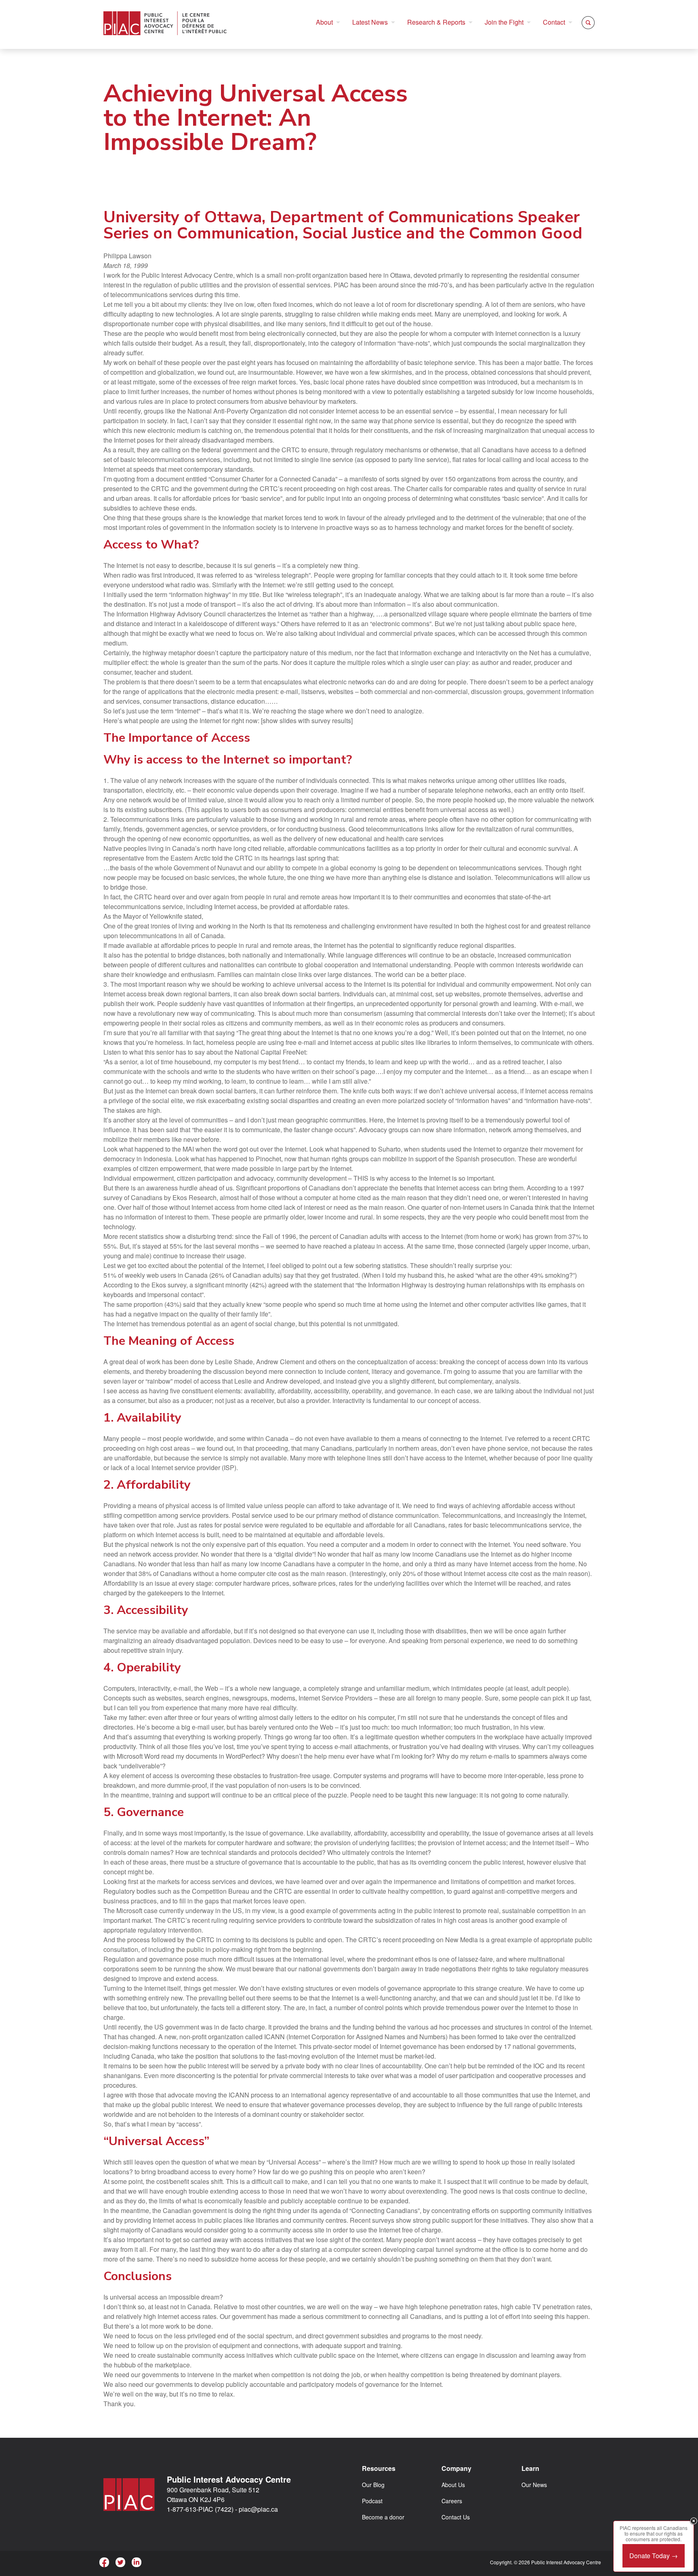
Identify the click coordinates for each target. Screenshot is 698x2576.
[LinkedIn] (137, 2562)
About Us (453, 2485)
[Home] (165, 23)
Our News (534, 2485)
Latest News (370, 22)
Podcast (372, 2501)
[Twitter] (120, 2562)
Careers (452, 2501)
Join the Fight (504, 22)
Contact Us (456, 2517)
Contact (554, 22)
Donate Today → (654, 2556)
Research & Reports (436, 22)
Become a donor (383, 2517)
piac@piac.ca (258, 2509)
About (324, 22)
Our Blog (373, 2485)
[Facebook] (104, 2562)
